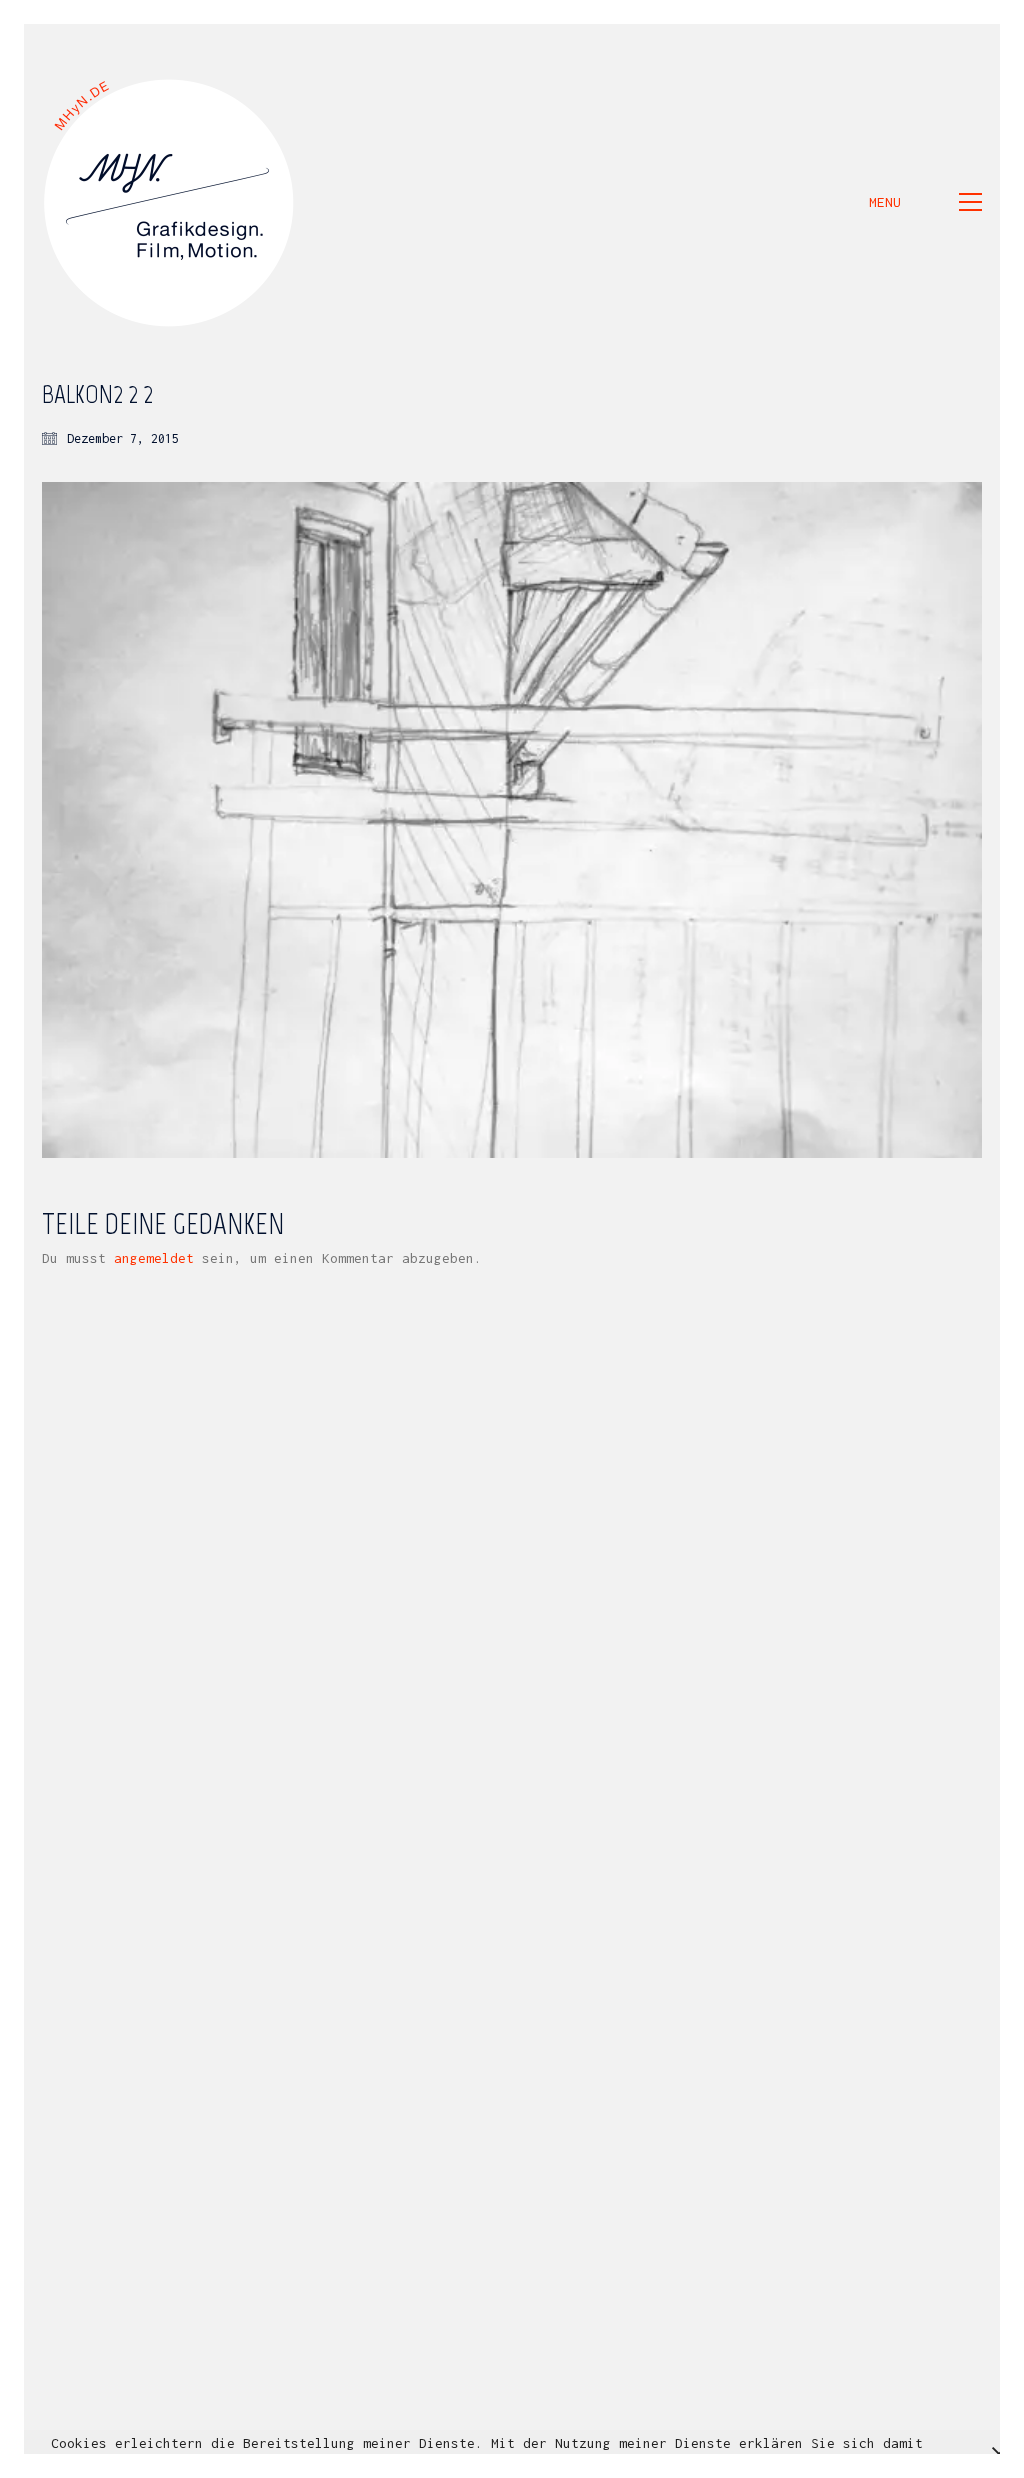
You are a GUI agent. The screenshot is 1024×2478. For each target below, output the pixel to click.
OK (755, 2463)
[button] (925, 202)
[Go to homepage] (170, 202)
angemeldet (154, 1258)
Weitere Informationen (639, 2463)
